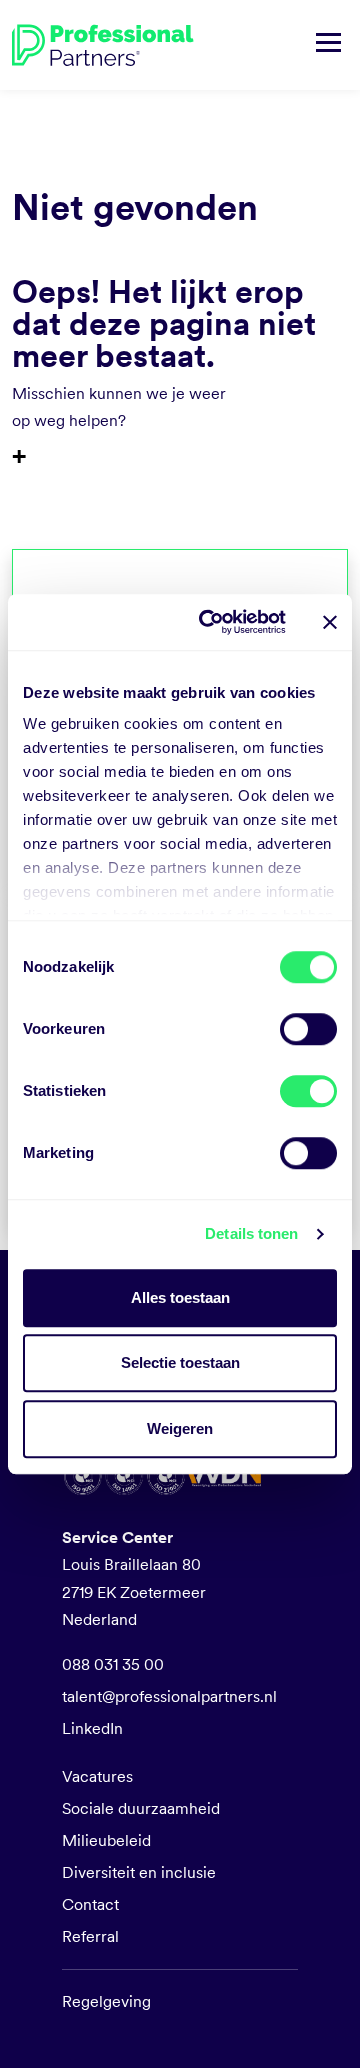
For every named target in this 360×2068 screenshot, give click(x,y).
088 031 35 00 (113, 1664)
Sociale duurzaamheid (141, 1808)
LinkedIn (92, 1728)
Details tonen (251, 1233)
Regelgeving (106, 2001)
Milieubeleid (106, 1840)
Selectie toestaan (180, 1362)
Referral (90, 1936)
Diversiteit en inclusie (139, 1872)
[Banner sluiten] (330, 622)
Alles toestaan (180, 1297)
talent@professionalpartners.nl (169, 1696)
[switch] (308, 1029)
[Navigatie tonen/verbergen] (328, 45)
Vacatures (97, 1776)
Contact (90, 1904)
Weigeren (180, 1428)
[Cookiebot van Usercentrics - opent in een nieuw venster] (211, 622)
